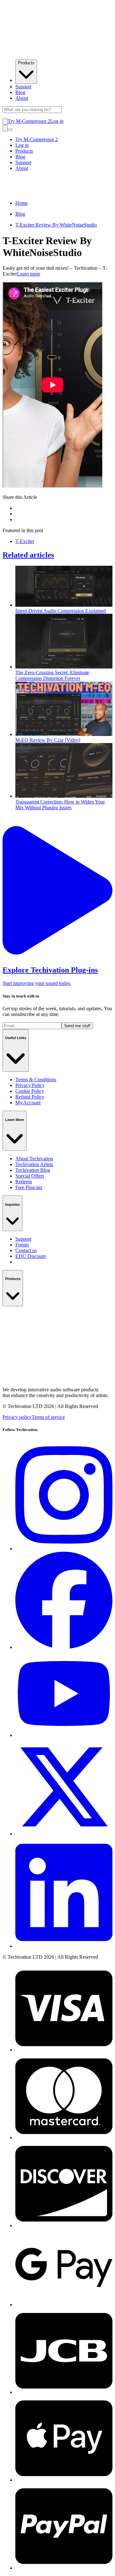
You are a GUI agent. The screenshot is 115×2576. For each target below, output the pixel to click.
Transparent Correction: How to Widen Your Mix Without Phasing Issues (60, 805)
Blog (20, 92)
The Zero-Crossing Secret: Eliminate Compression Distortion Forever (52, 675)
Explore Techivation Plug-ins (50, 970)
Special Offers (30, 1176)
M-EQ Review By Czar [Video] (48, 740)
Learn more (29, 274)
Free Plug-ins (29, 1187)
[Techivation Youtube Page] (64, 1735)
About (22, 98)
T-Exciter (25, 541)
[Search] (5, 128)
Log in (57, 121)
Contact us (26, 1250)
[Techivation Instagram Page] (64, 1549)
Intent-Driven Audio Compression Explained (61, 611)
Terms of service (48, 1417)
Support (23, 87)
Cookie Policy (30, 1091)
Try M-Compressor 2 (29, 121)
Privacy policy (17, 1417)
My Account (28, 1103)
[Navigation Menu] (10, 130)
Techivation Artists (34, 1164)
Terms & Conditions (36, 1080)
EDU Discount (31, 1256)
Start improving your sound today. (37, 983)
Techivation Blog (33, 1170)
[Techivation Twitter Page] (64, 1834)
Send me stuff (77, 1026)
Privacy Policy (30, 1085)
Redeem (24, 1182)
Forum (22, 1245)
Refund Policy (30, 1097)
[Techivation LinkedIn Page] (64, 1946)
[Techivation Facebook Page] (64, 1647)
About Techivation (34, 1159)
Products (26, 63)
